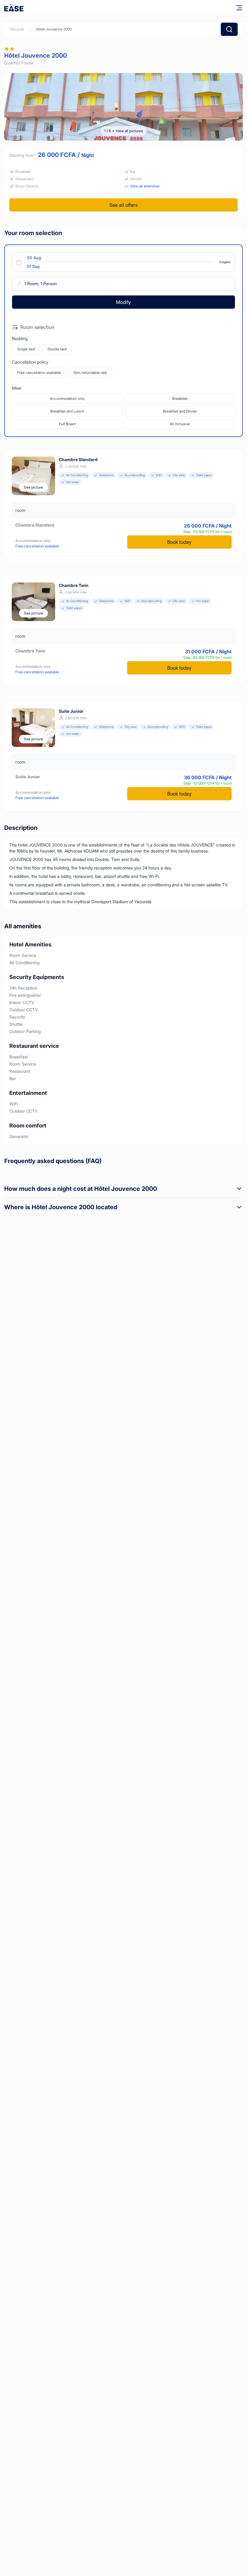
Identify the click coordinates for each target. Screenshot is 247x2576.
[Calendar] (120, 262)
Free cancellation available (39, 373)
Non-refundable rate (90, 373)
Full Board (67, 424)
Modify (123, 302)
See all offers (123, 205)
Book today (179, 542)
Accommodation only (67, 399)
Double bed (57, 349)
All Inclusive (180, 424)
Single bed (26, 349)
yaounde (17, 29)
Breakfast (180, 399)
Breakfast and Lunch (67, 411)
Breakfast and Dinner (180, 411)
